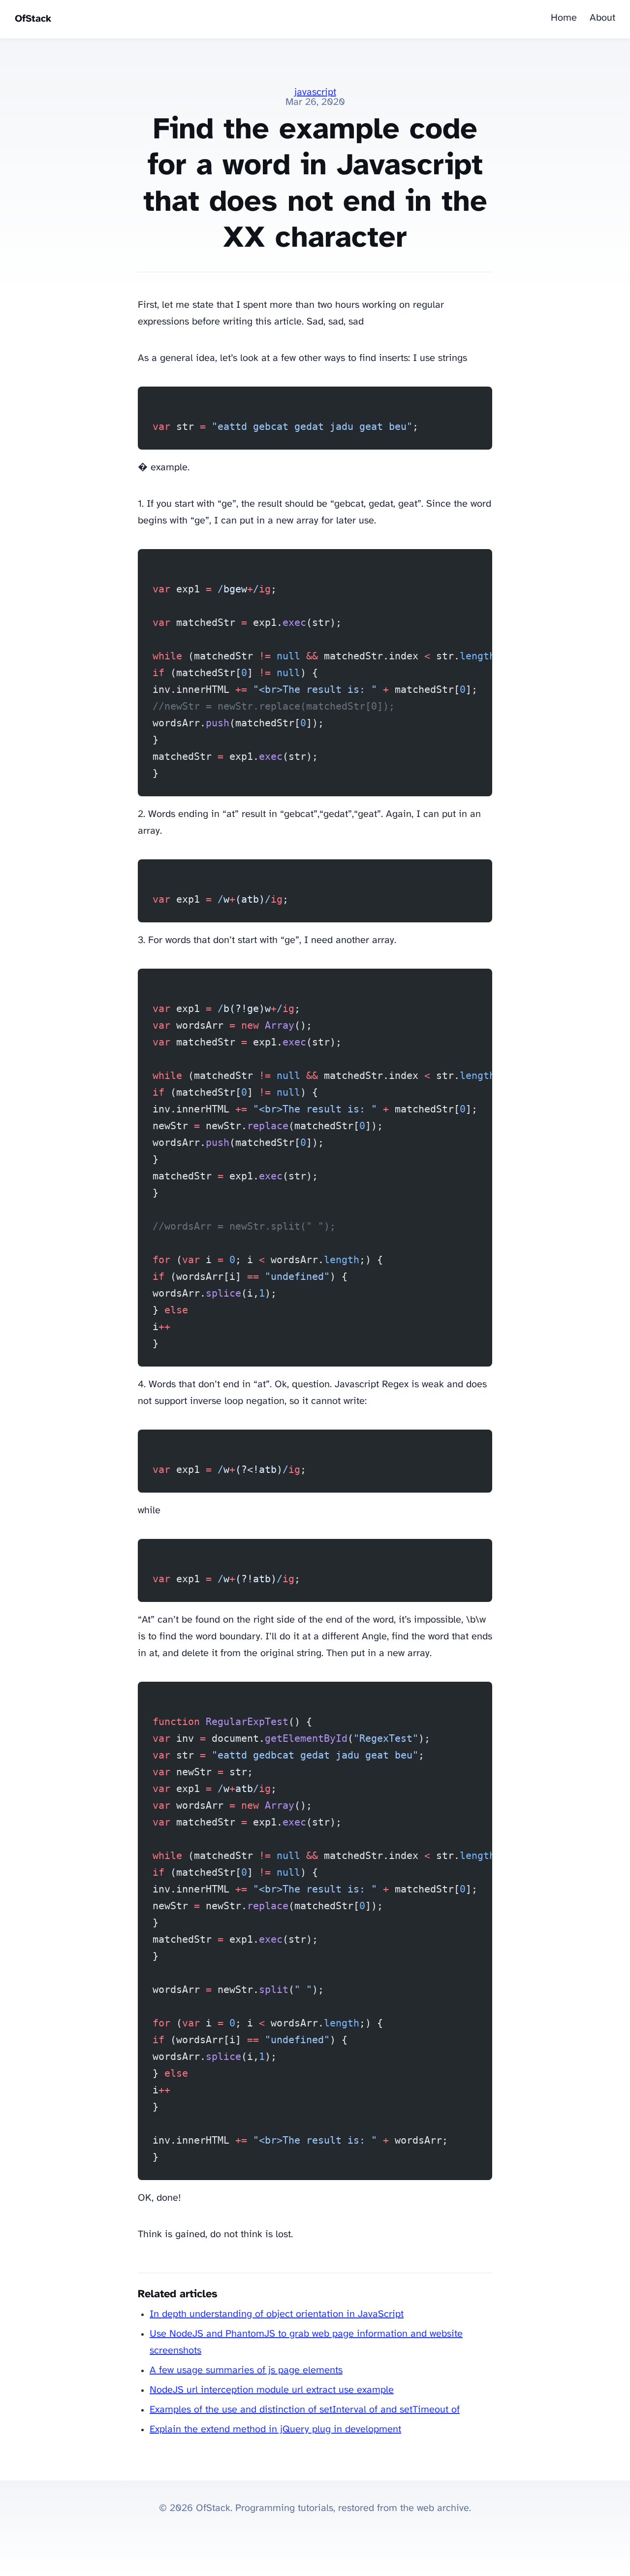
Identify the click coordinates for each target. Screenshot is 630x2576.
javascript (315, 92)
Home (564, 18)
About (602, 18)
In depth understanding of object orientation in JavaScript (277, 2314)
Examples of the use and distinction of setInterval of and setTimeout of (305, 2410)
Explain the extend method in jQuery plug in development (275, 2429)
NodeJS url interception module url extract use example (272, 2390)
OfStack (33, 19)
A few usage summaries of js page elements (246, 2370)
